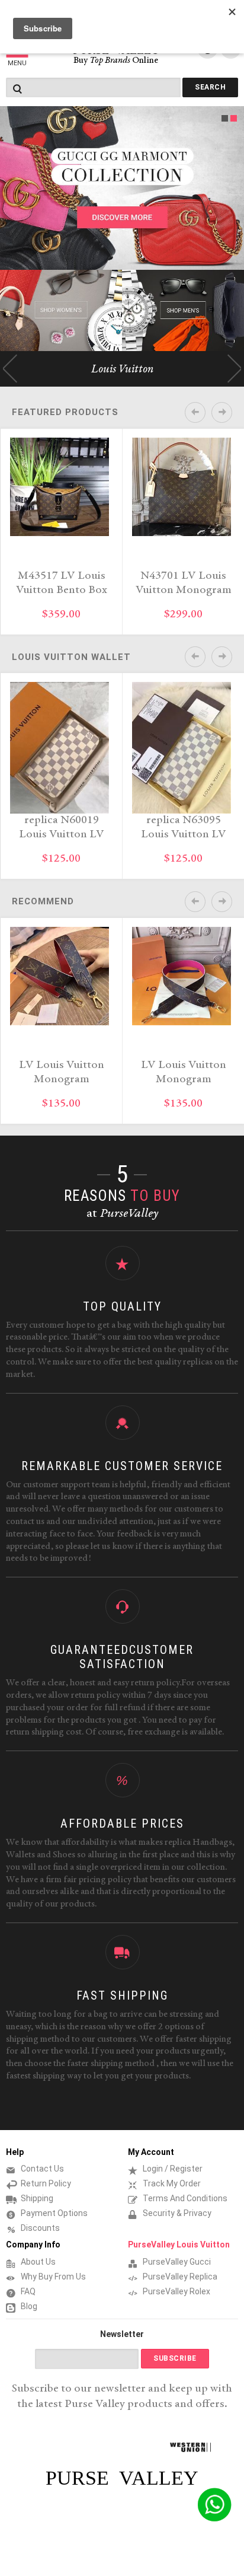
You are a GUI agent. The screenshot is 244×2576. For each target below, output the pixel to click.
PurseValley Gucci (177, 2262)
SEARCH (210, 87)
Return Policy (46, 2183)
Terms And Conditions (185, 2198)
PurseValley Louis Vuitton (179, 2245)
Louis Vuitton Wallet (71, 657)
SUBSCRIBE (175, 2358)
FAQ (28, 2291)
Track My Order (172, 2183)
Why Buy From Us (53, 2277)
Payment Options (54, 2213)
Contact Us (42, 2169)
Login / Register (173, 2169)
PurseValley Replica (180, 2277)
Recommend (43, 901)
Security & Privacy (177, 2213)
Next (234, 369)
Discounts (40, 2228)
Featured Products (65, 412)
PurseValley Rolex (176, 2291)
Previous (10, 369)
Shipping (37, 2198)
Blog (29, 2306)
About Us (38, 2262)
